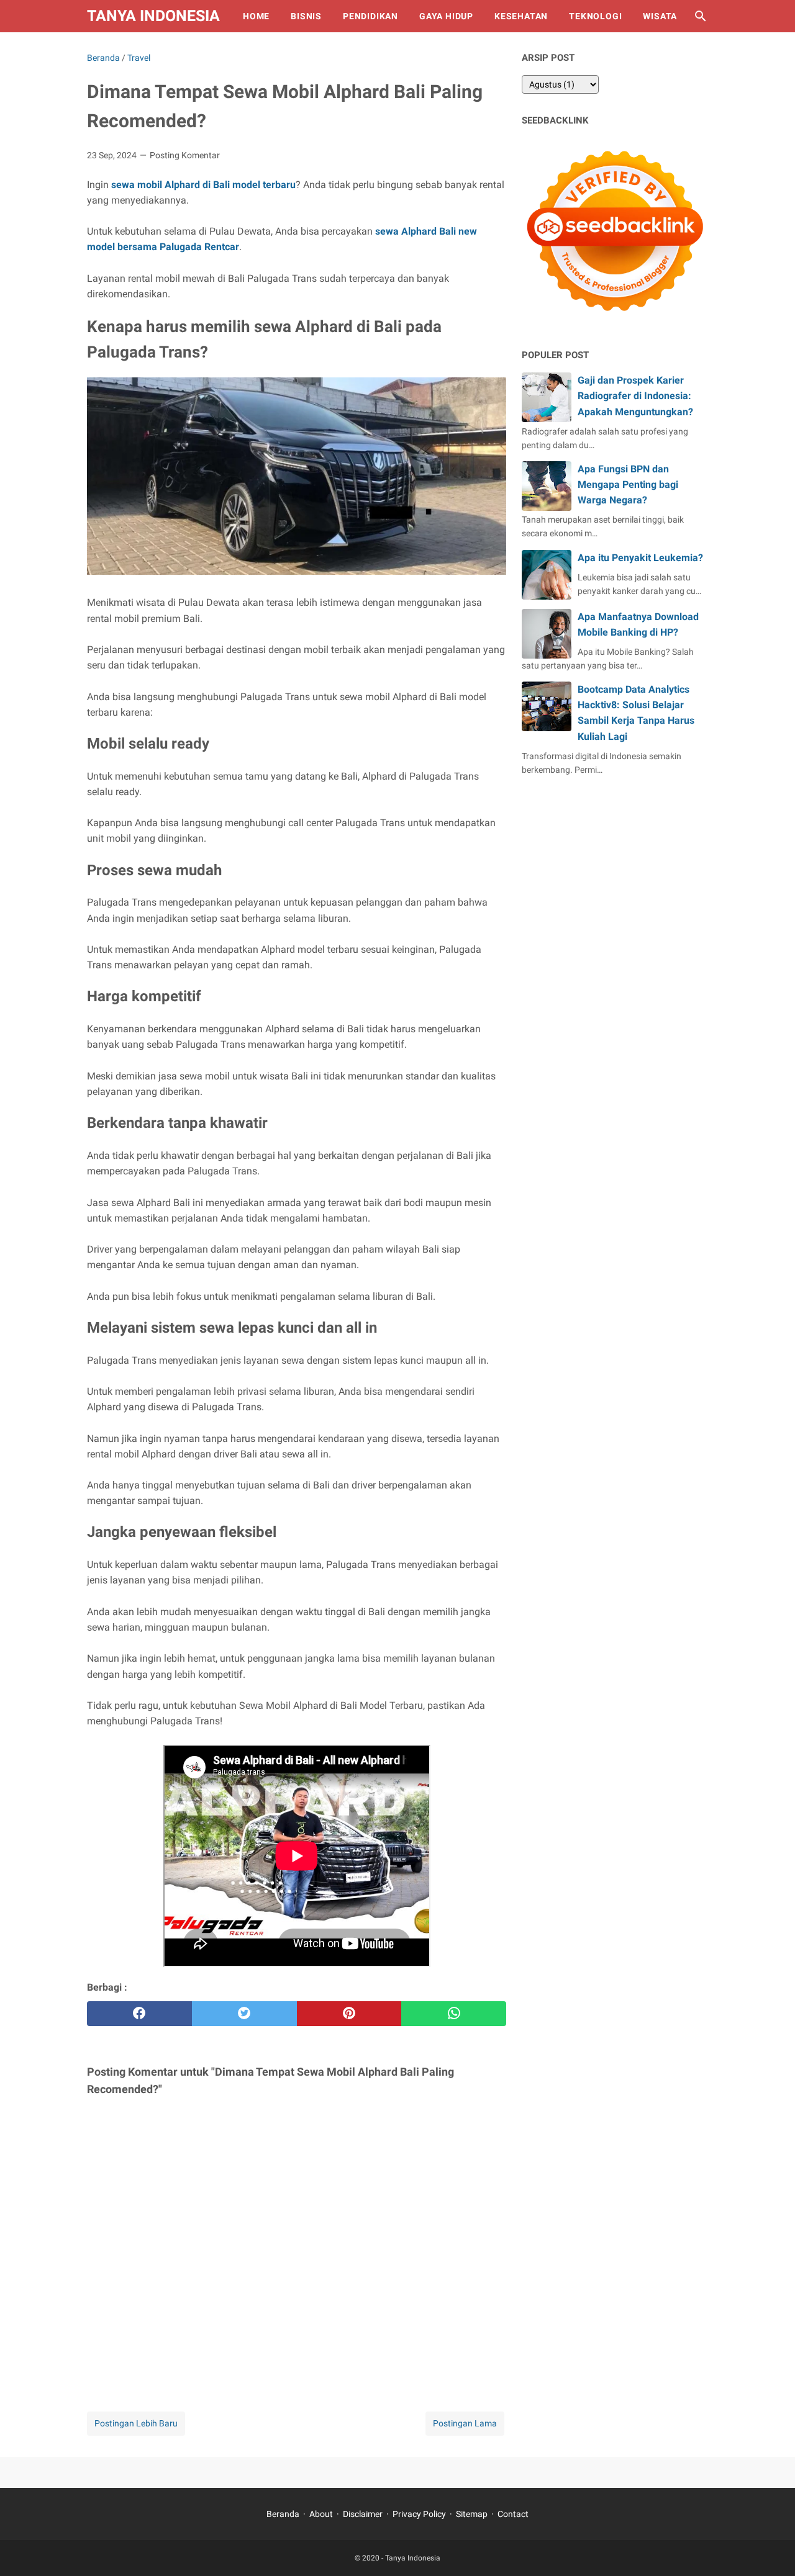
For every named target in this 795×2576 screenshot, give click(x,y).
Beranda (283, 2514)
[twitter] (244, 2014)
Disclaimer (363, 2514)
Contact (513, 2514)
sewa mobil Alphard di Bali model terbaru (203, 185)
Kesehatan (521, 16)
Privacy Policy (419, 2514)
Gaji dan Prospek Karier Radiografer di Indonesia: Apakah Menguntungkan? (635, 396)
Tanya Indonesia (153, 16)
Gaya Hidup (446, 16)
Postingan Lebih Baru (136, 2423)
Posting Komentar (185, 155)
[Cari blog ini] (701, 16)
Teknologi (595, 16)
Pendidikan (370, 16)
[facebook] (139, 2014)
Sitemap (472, 2514)
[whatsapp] (454, 2014)
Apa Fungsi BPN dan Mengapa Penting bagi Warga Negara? (628, 484)
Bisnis (306, 16)
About (321, 2514)
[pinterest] (349, 2014)
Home (256, 16)
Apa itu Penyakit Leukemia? (640, 558)
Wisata (660, 16)
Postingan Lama (465, 2423)
